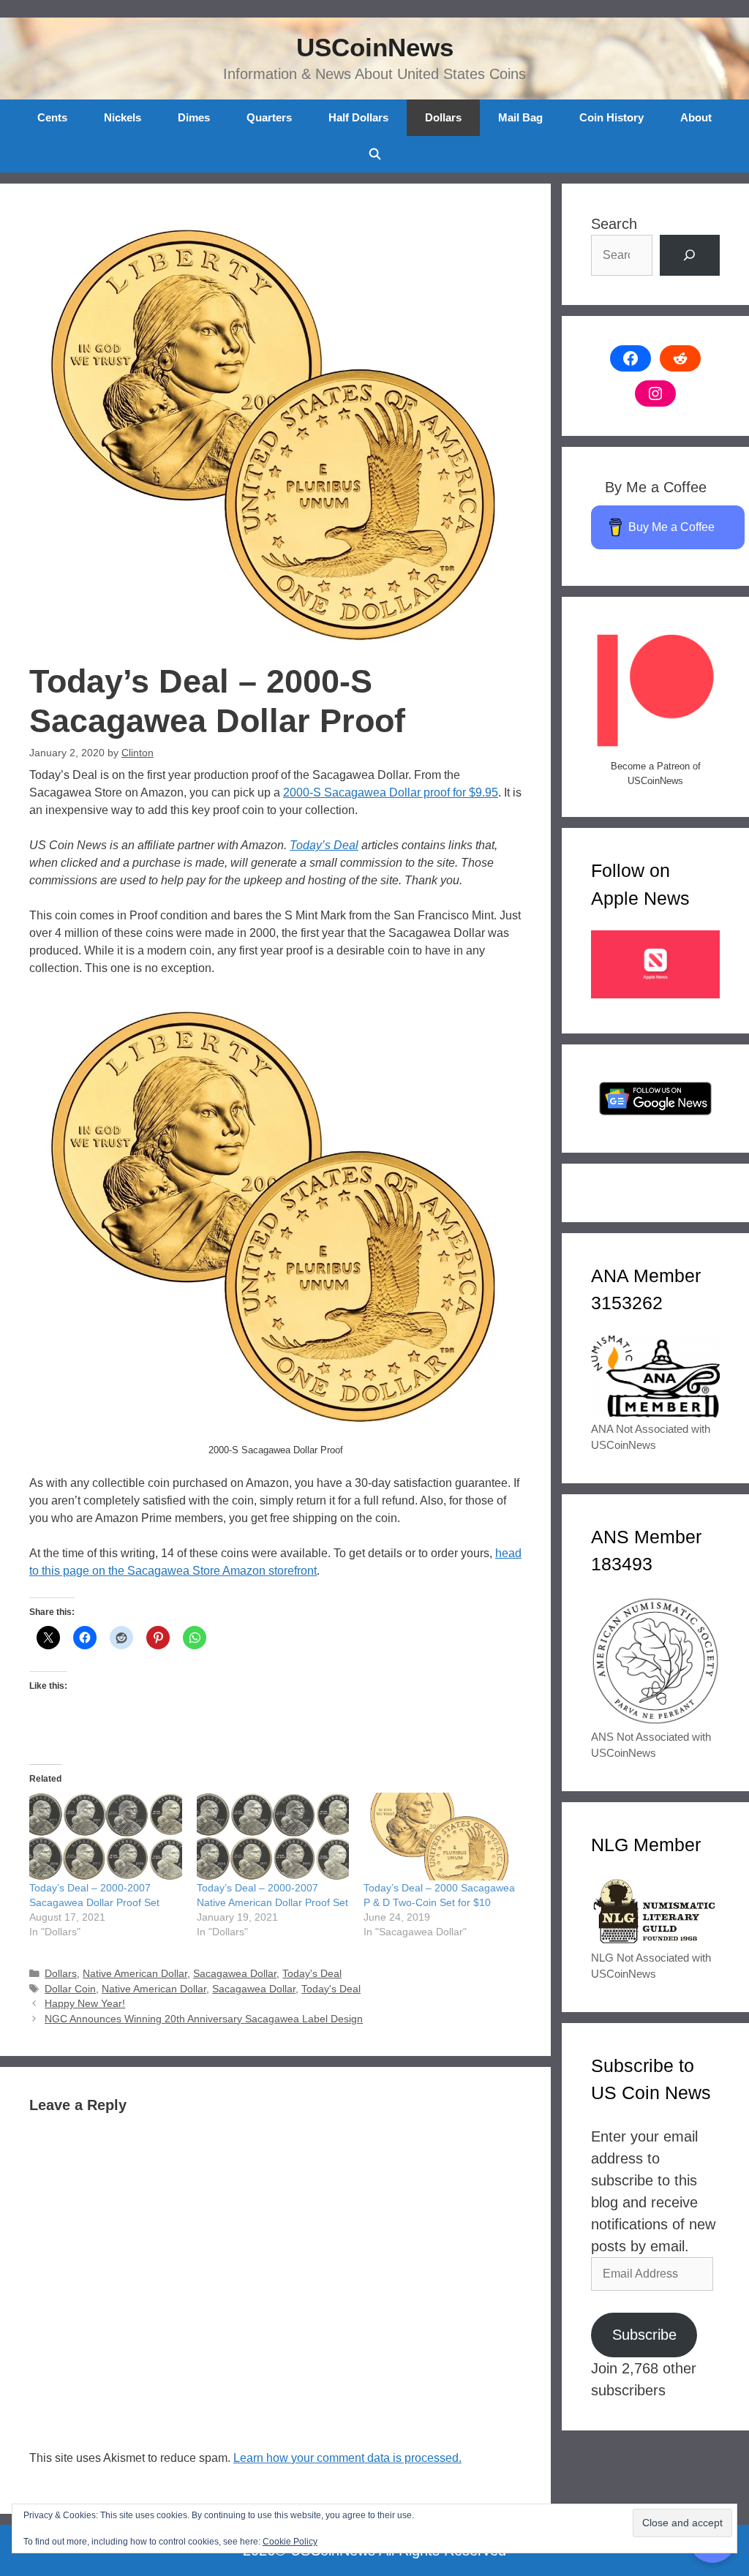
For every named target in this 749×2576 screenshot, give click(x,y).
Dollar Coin (70, 1989)
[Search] (690, 255)
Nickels (123, 117)
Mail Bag (520, 117)
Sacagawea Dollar (235, 1974)
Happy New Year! (85, 2004)
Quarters (269, 117)
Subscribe (644, 2335)
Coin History (611, 117)
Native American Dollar (135, 1974)
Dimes (194, 117)
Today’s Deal (324, 845)
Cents (52, 117)
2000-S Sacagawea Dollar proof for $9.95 (391, 792)
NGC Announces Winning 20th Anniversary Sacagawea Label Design (204, 2019)
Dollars (443, 117)
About (696, 117)
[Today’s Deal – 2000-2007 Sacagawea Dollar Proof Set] (106, 1836)
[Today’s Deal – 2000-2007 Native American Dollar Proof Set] (273, 1836)
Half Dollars (358, 117)
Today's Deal (312, 1974)
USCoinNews (375, 47)
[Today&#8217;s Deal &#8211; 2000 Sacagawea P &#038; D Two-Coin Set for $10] (440, 1836)
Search (614, 224)
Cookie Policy (290, 2542)
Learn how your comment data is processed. (347, 2458)
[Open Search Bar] (374, 154)
